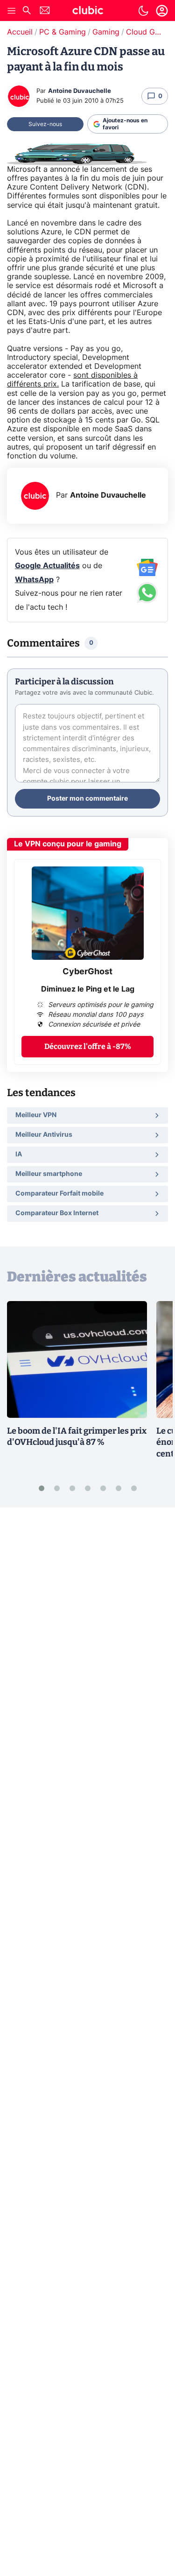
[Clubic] (88, 12)
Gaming (106, 32)
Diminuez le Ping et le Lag (88, 989)
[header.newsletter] (45, 11)
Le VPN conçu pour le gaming (68, 844)
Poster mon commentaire (87, 799)
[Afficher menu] (12, 11)
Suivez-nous (45, 124)
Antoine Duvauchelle (80, 91)
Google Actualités (47, 566)
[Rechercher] (27, 11)
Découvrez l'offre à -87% (88, 1046)
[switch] (143, 11)
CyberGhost (87, 972)
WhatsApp (34, 580)
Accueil (20, 32)
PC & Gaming (63, 32)
